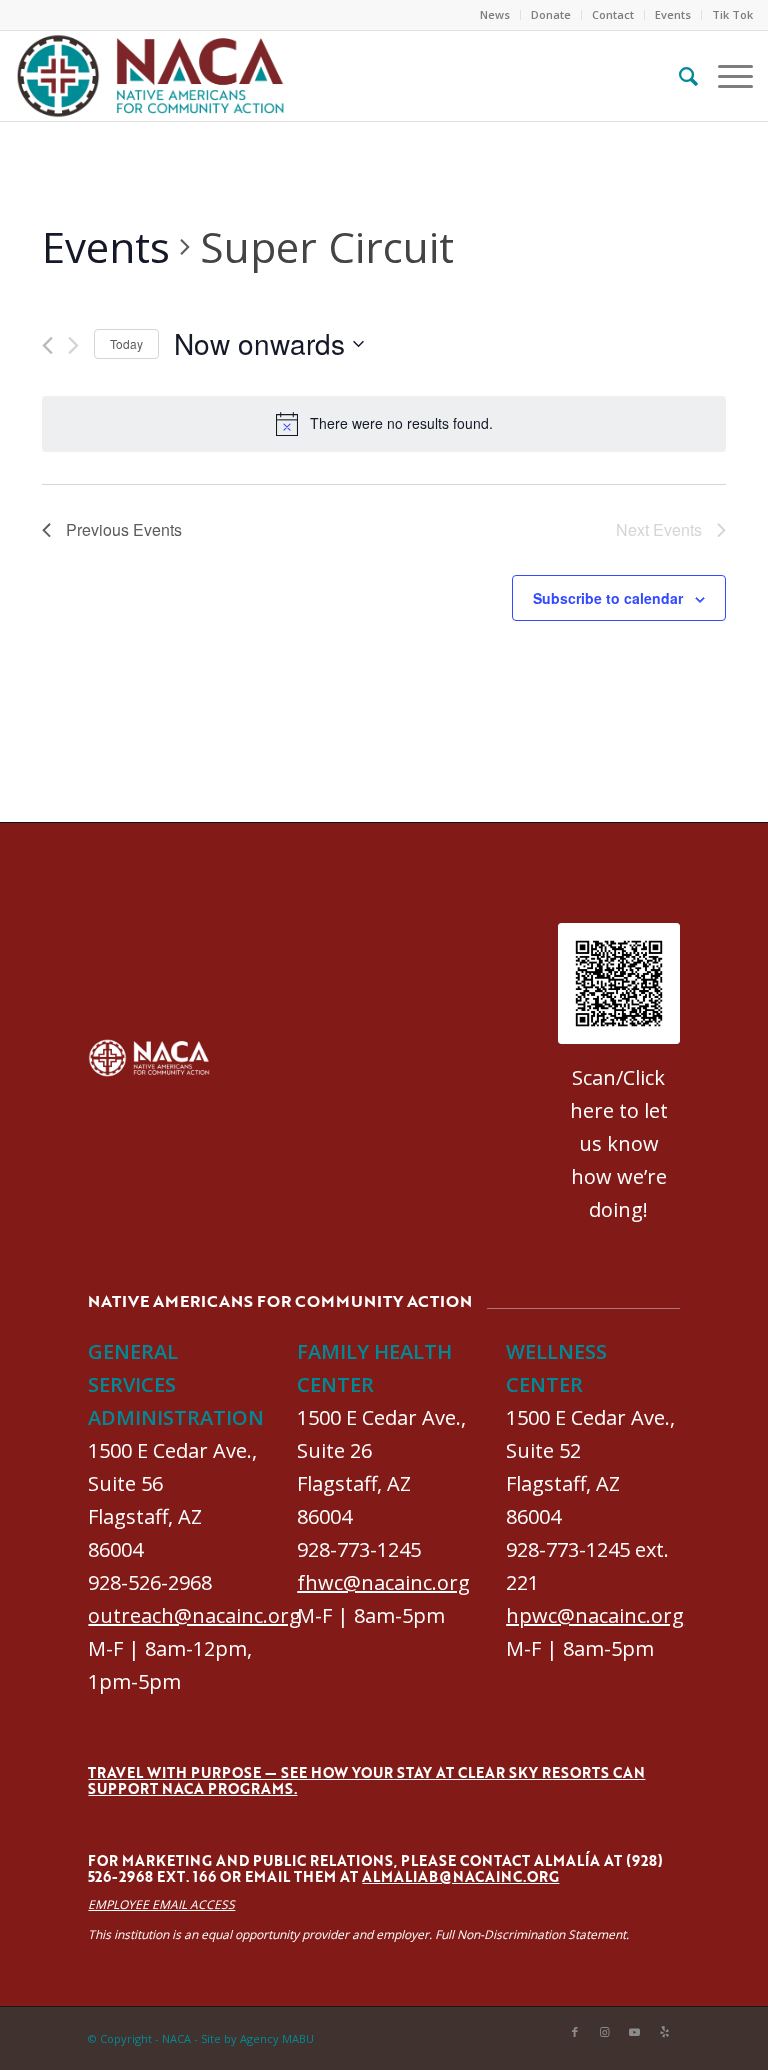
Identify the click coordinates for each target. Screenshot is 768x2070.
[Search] (678, 76)
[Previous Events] (47, 345)
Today (126, 343)
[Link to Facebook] (575, 2032)
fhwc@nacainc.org (383, 1582)
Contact (613, 14)
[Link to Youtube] (635, 2032)
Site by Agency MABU (257, 2038)
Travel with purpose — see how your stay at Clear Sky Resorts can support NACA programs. (366, 1780)
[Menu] (725, 76)
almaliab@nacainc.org (460, 1876)
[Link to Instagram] (605, 2032)
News (495, 14)
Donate (551, 14)
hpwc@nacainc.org (595, 1615)
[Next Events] (73, 345)
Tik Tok (732, 14)
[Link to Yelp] (665, 2032)
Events (673, 14)
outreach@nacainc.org (194, 1615)
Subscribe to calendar (608, 598)
